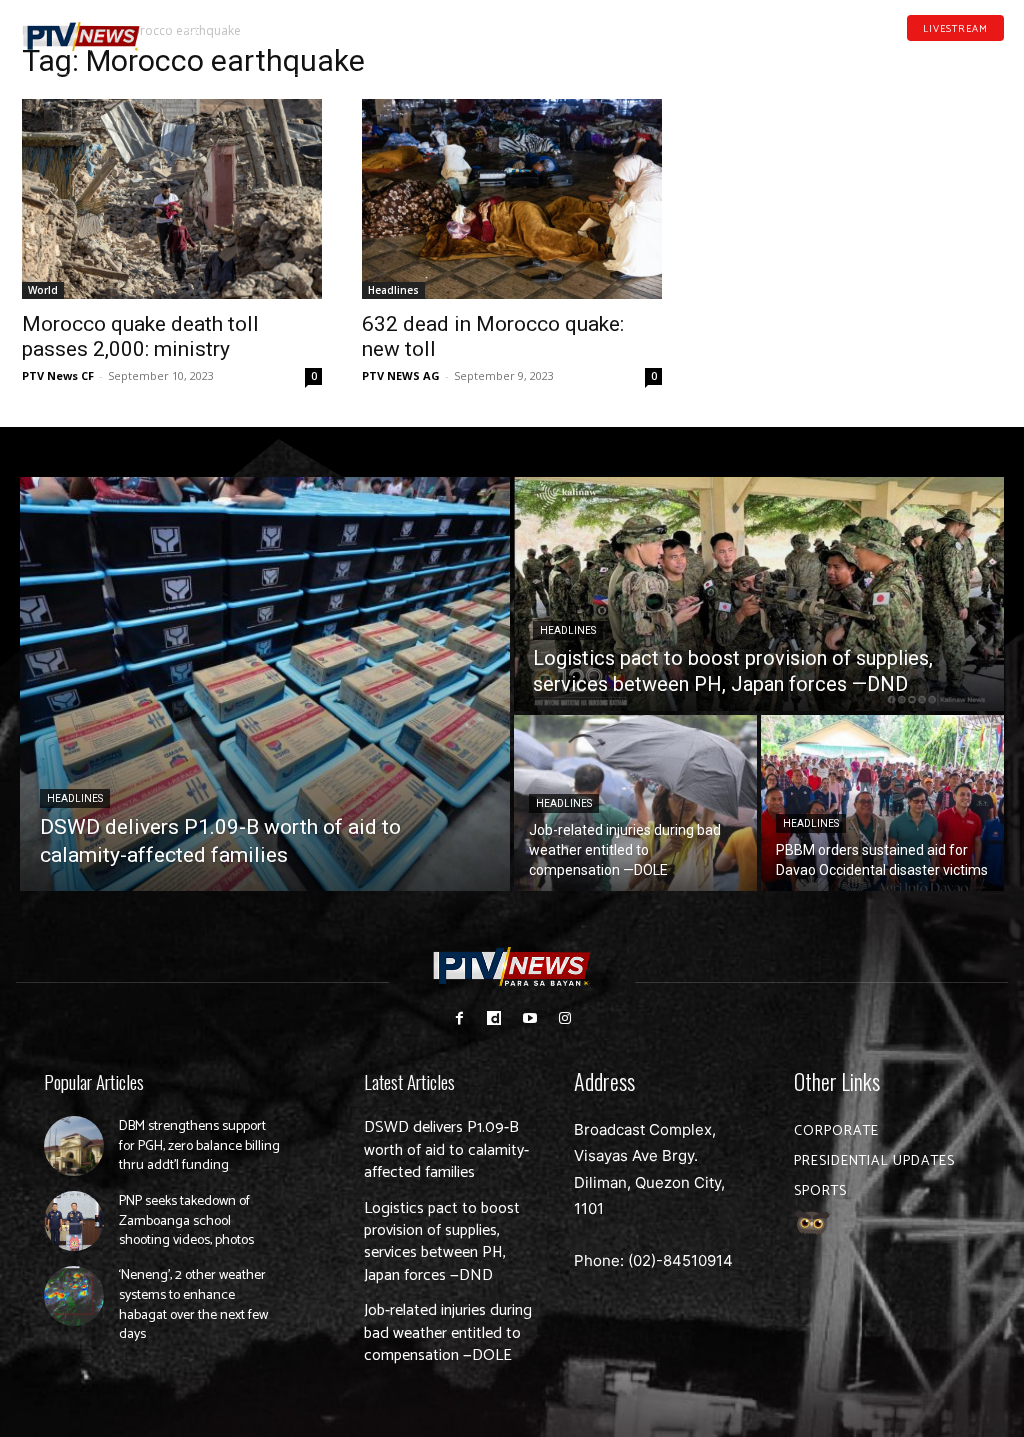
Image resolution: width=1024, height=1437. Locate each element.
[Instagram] (564, 1018)
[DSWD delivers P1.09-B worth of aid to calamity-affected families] (265, 684)
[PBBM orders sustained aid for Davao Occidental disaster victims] (882, 803)
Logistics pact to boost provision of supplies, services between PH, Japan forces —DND (442, 1242)
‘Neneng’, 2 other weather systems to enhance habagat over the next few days (193, 1305)
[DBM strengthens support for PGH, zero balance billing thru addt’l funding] (74, 1146)
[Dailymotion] (934, 58)
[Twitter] (997, 58)
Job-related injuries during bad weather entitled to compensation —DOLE (448, 1333)
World (43, 290)
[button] (192, 28)
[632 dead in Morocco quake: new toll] (512, 199)
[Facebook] (903, 58)
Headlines (393, 290)
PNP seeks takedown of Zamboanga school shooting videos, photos (186, 1221)
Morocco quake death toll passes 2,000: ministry (140, 336)
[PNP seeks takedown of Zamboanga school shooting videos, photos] (74, 1221)
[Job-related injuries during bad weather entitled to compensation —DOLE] (635, 803)
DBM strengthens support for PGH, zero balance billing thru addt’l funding (199, 1146)
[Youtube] (966, 58)
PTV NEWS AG (401, 375)
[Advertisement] (852, 176)
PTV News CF (58, 375)
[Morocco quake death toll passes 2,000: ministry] (172, 199)
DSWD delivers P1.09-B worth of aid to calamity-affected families (446, 1150)
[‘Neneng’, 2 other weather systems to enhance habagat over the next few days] (74, 1296)
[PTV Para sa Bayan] (81, 37)
